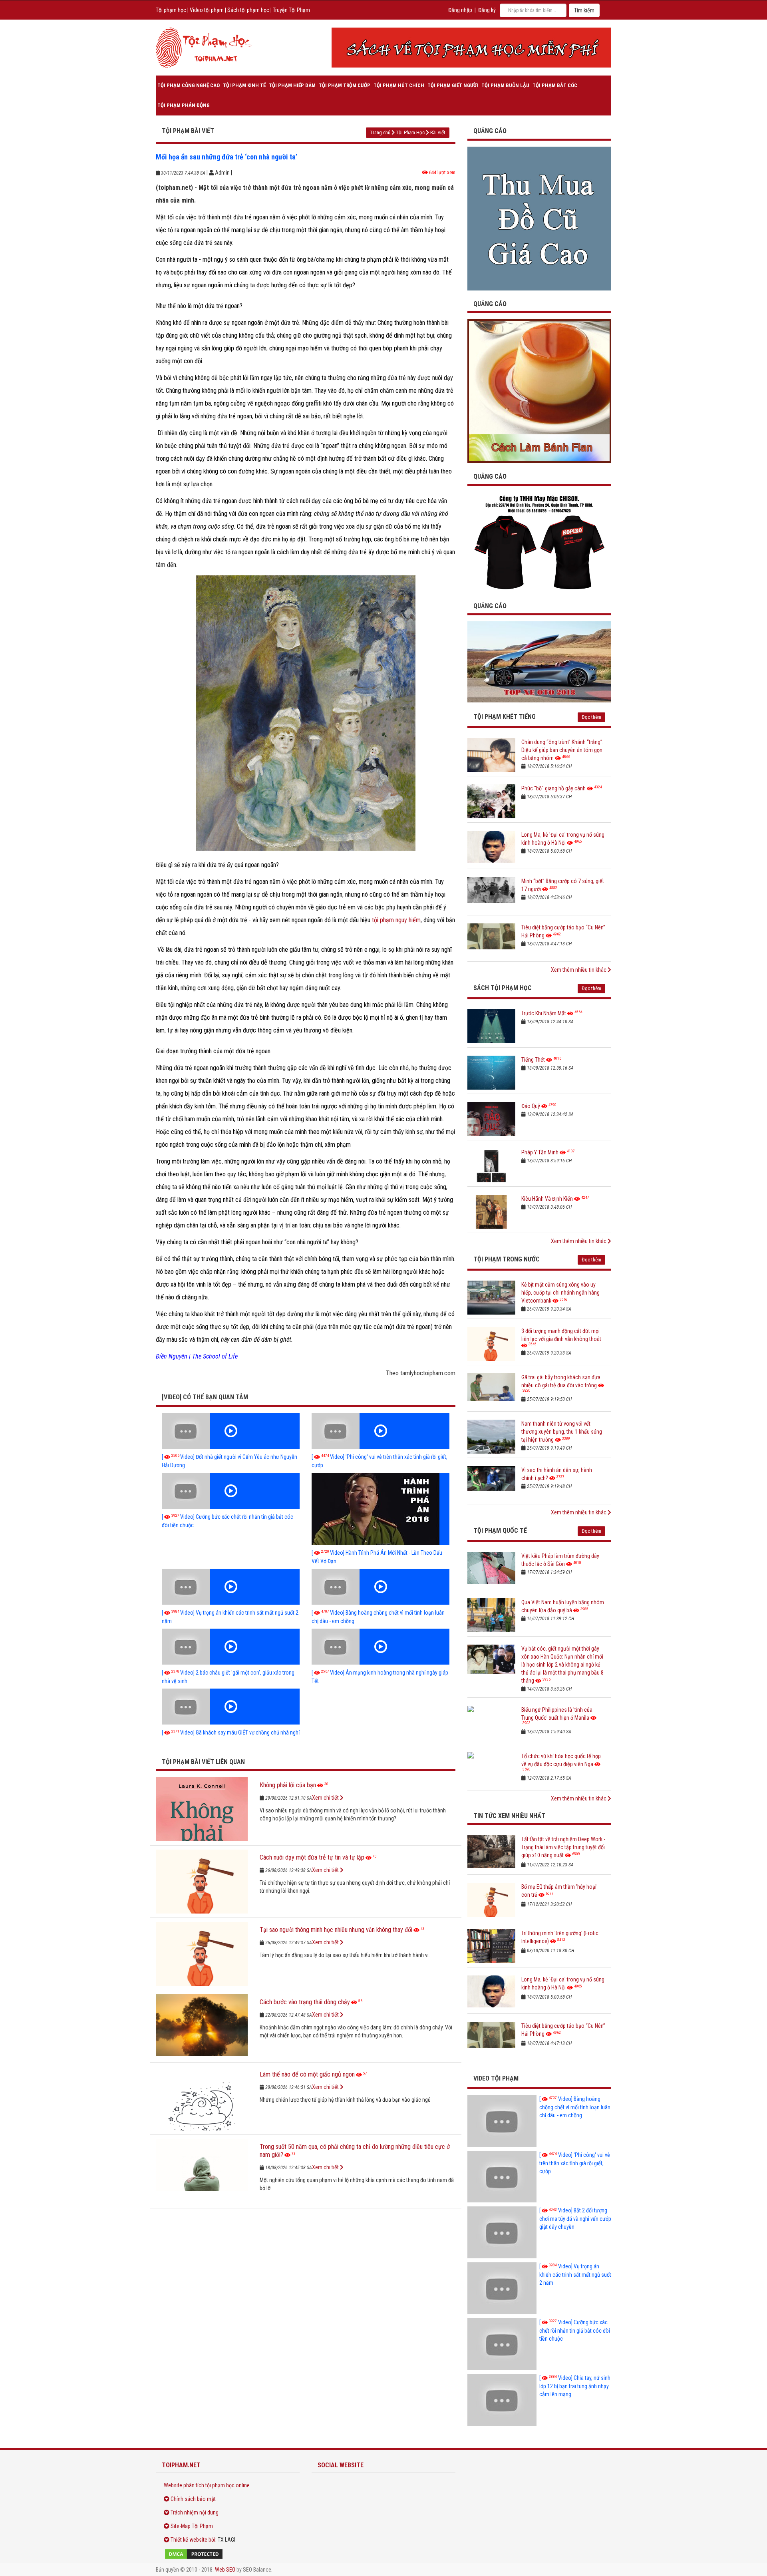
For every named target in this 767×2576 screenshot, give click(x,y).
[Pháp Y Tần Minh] (491, 1165)
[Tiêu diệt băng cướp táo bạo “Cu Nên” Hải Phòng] (491, 940)
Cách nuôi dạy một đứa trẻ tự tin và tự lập (312, 1857)
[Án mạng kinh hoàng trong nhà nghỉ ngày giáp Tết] (381, 1647)
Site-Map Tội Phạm (192, 2526)
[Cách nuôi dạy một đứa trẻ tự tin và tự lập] (202, 1882)
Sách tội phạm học (248, 10)
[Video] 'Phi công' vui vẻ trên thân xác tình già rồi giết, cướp (575, 2163)
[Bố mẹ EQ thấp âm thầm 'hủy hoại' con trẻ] (491, 1900)
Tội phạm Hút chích (399, 85)
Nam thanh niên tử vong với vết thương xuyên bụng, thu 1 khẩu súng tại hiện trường (562, 1432)
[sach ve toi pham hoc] (471, 48)
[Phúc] (491, 801)
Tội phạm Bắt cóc (555, 85)
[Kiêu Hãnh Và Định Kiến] (491, 1212)
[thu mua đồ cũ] (539, 218)
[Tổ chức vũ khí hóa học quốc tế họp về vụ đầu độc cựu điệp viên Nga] (491, 1769)
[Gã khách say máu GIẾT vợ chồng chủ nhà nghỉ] (231, 1707)
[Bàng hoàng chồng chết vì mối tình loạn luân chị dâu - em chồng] (381, 1587)
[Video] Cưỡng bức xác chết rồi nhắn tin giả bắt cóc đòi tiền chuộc (575, 2330)
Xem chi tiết (326, 1798)
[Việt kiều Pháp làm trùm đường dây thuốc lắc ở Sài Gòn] (491, 1569)
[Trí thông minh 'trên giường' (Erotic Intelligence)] (491, 1946)
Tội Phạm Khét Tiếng (505, 717)
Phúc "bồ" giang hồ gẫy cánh (553, 788)
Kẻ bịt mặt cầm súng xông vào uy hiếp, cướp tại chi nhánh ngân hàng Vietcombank (560, 1293)
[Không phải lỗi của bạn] (202, 1809)
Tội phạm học (171, 10)
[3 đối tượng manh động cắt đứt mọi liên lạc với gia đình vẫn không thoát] (491, 1344)
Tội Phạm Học (410, 132)
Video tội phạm (207, 10)
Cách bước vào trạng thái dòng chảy (305, 2002)
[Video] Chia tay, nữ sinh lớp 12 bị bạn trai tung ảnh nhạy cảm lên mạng (575, 2386)
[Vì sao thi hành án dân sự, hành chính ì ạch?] (491, 1483)
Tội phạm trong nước (507, 1259)
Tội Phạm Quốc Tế (500, 1531)
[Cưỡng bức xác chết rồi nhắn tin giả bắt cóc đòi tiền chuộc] (231, 1491)
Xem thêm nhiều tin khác (579, 970)
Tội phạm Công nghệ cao (189, 85)
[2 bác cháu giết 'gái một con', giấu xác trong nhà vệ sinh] (231, 1647)
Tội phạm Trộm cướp (345, 85)
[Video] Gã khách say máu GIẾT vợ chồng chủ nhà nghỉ (231, 1733)
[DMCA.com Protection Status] (228, 2554)
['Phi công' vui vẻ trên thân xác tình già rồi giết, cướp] (381, 1431)
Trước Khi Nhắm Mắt (544, 1013)
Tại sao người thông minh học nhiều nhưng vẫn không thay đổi (336, 1930)
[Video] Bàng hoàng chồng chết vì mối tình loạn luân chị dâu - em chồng (575, 2107)
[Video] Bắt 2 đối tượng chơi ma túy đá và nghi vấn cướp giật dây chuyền (575, 2219)
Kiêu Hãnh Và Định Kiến (547, 1199)
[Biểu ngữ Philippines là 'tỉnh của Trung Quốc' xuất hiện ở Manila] (491, 1723)
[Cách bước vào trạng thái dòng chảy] (202, 2026)
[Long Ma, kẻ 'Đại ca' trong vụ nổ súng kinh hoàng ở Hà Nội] (491, 848)
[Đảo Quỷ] (491, 1119)
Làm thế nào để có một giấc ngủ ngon (307, 2074)
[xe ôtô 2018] (539, 661)
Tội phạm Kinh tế (244, 85)
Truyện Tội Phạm (291, 10)
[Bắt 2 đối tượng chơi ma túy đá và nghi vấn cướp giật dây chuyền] (502, 2232)
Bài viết (438, 132)
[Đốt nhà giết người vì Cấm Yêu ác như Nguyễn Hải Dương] (231, 1431)
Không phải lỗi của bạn (288, 1785)
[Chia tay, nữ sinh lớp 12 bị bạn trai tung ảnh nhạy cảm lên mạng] (502, 2400)
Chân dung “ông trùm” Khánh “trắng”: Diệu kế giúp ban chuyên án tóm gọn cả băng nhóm (562, 750)
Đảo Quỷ (531, 1106)
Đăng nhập (460, 10)
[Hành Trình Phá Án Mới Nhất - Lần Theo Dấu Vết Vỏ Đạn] (381, 1509)
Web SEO (225, 2570)
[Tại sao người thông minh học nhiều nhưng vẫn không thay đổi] (202, 1954)
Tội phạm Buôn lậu (505, 85)
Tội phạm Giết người (453, 85)
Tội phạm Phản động (184, 105)
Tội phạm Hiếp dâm (292, 85)
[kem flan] (539, 391)
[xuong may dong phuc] (539, 542)
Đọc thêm (591, 717)
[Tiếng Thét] (491, 1073)
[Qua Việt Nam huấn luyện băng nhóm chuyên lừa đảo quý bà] (491, 1615)
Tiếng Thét (533, 1060)
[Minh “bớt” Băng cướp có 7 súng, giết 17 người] (491, 894)
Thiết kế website (189, 2540)
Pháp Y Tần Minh (540, 1152)
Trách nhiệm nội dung (195, 2512)
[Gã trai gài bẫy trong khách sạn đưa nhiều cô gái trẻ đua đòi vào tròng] (491, 1390)
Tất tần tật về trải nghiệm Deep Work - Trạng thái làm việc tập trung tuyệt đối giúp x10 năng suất (563, 1847)
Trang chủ (380, 132)
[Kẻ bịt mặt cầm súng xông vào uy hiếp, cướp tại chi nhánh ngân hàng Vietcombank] (491, 1298)
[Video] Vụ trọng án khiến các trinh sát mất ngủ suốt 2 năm (575, 2275)
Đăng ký (487, 10)
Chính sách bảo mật (193, 2499)
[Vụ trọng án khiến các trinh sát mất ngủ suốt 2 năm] (231, 1587)
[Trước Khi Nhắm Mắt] (491, 1026)
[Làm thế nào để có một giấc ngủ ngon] (202, 2099)
